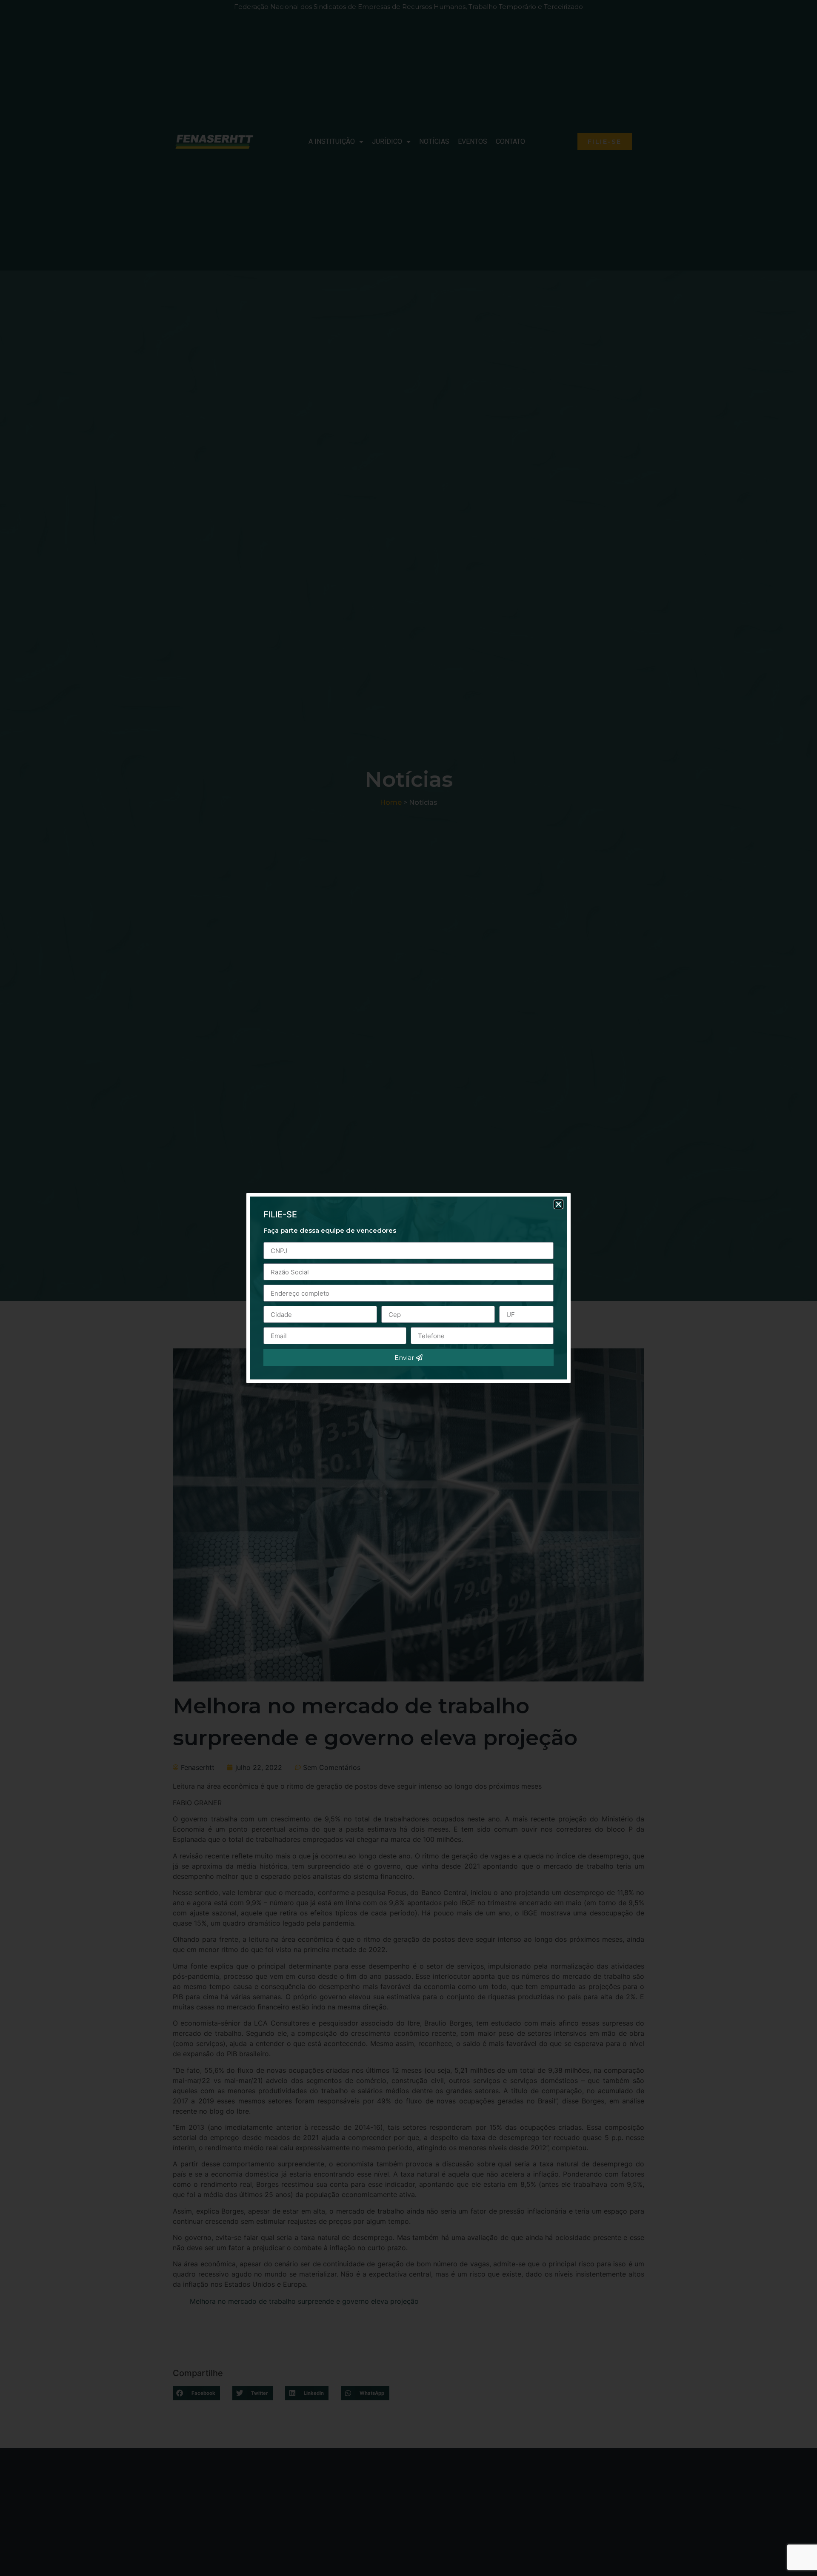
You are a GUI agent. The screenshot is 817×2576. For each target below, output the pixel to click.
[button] (558, 1204)
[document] (408, 1288)
